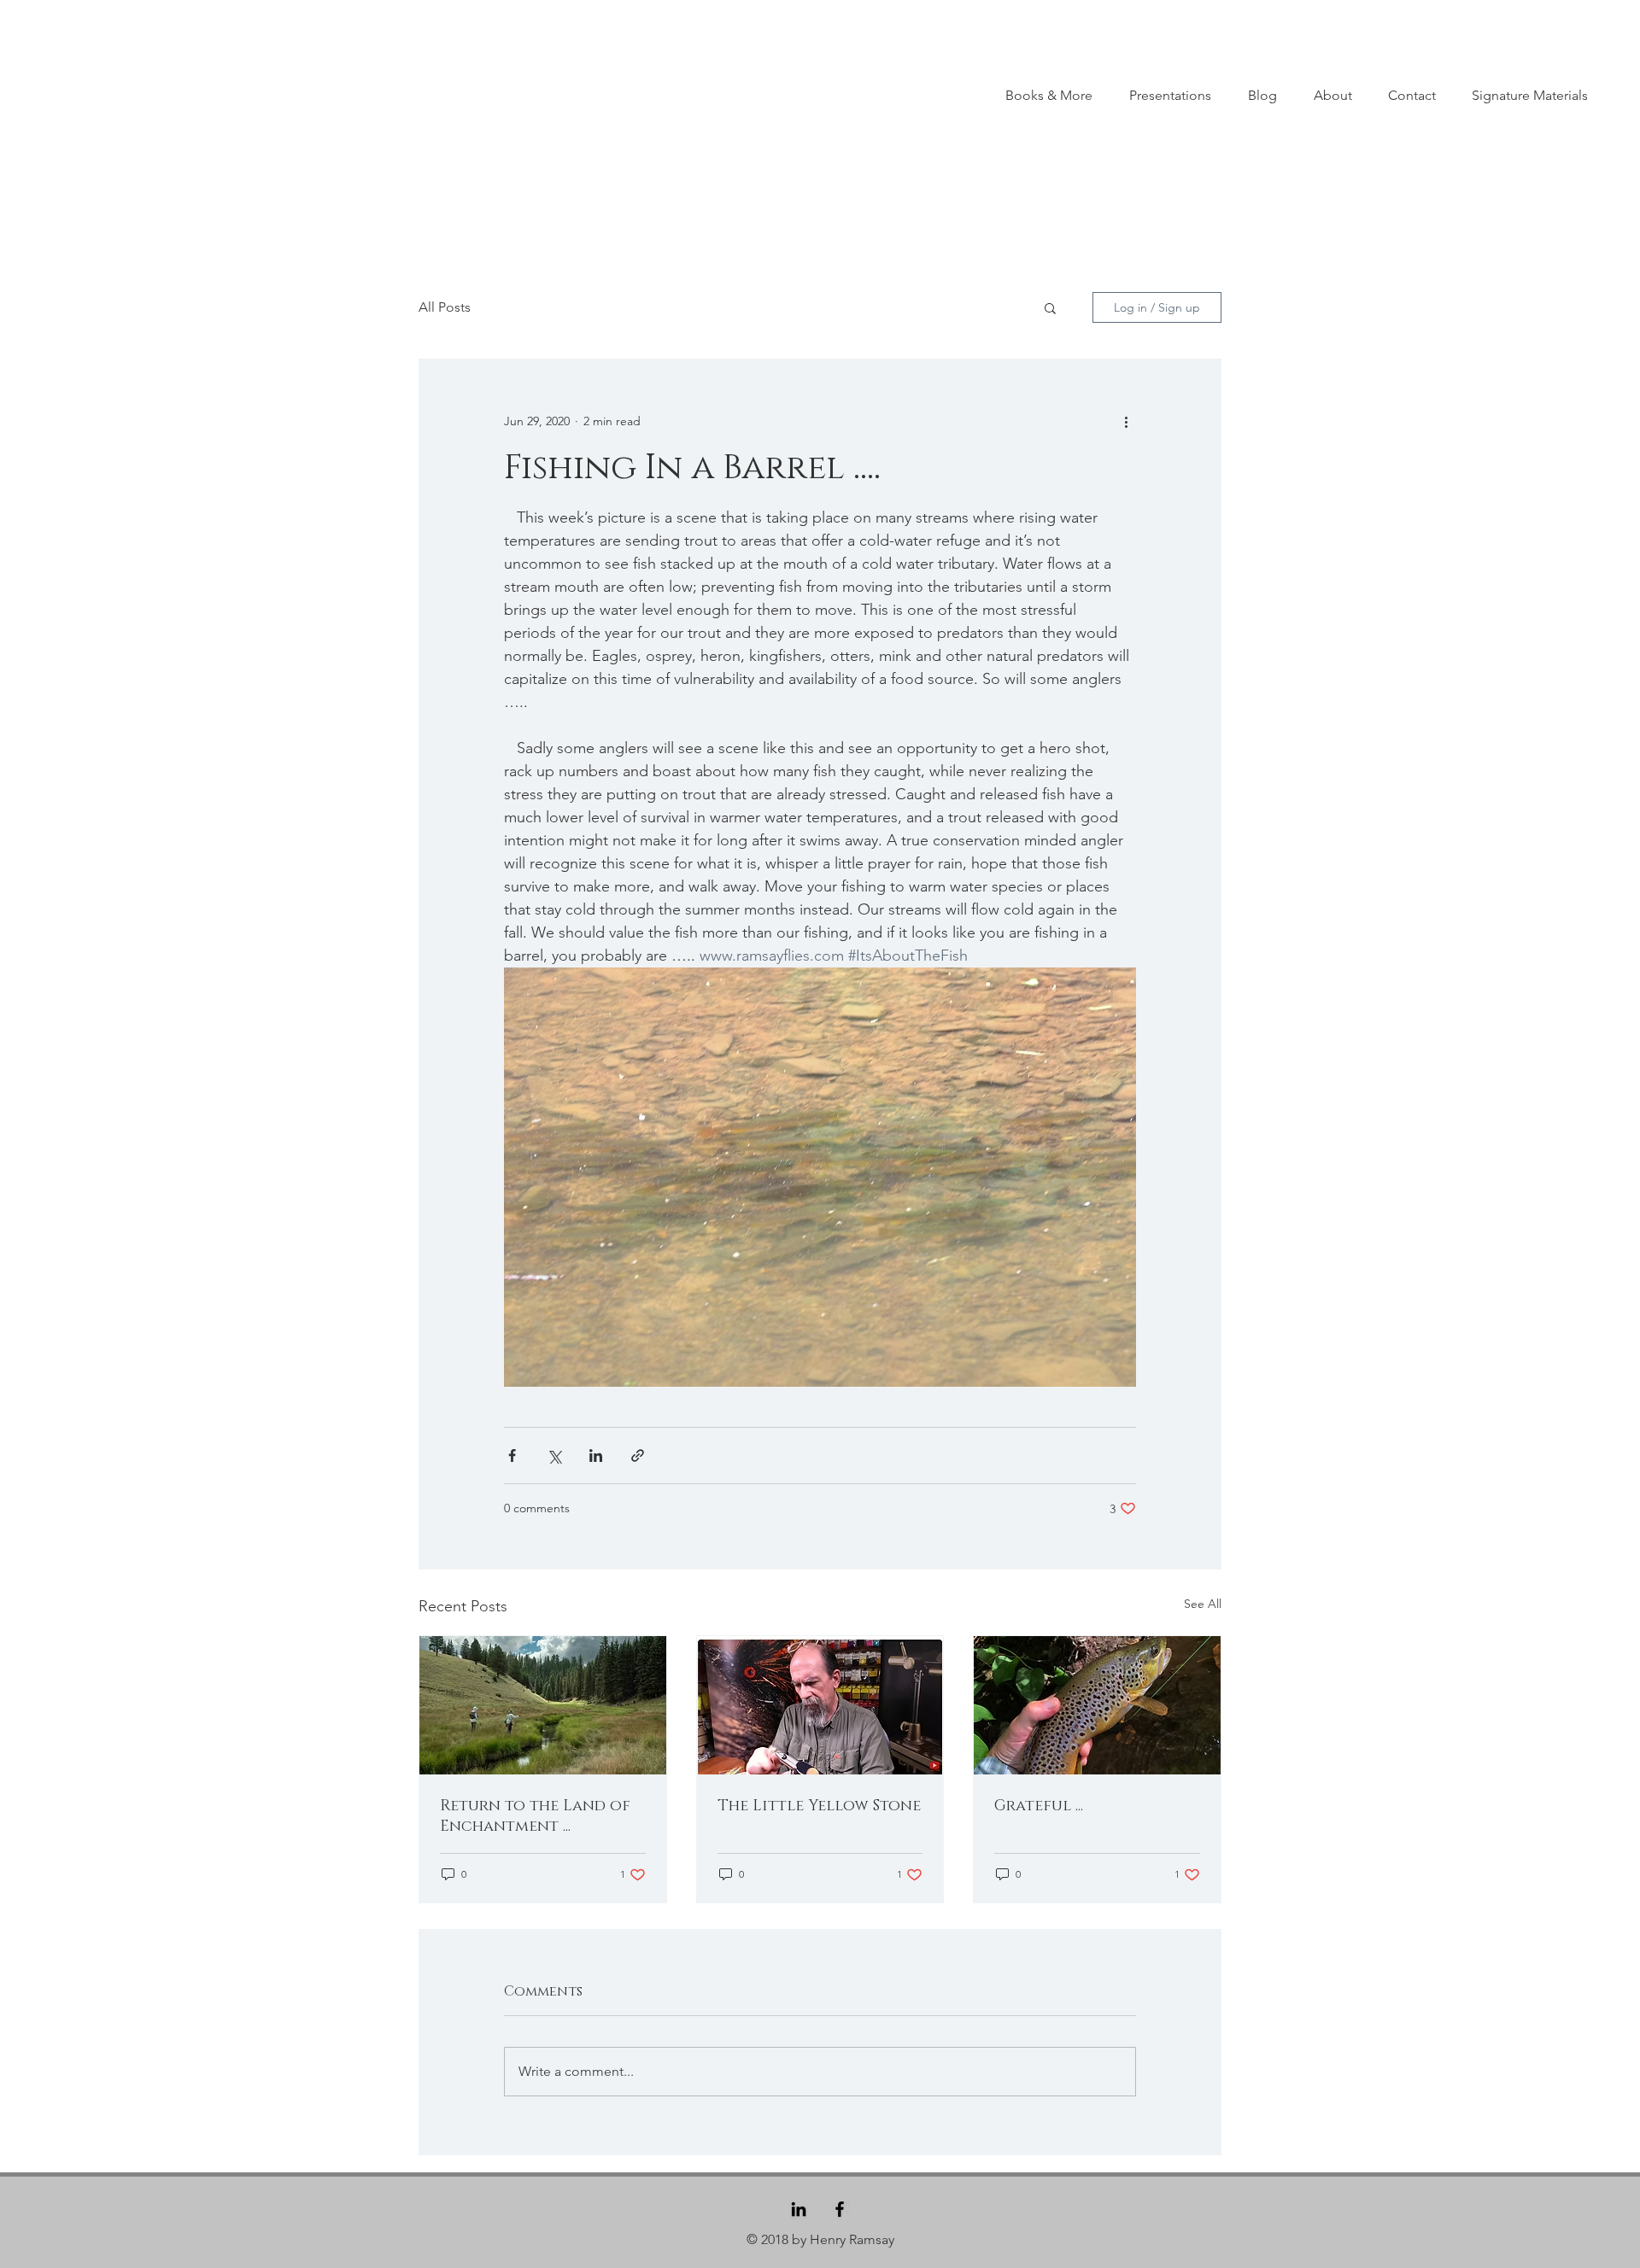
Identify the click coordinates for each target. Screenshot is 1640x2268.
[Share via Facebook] (512, 1455)
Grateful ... (1039, 1806)
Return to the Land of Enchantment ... (535, 1816)
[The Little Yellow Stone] (820, 1705)
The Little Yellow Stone (819, 1806)
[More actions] (1126, 421)
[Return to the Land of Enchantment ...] (543, 1705)
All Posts (445, 307)
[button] (1050, 307)
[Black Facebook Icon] (840, 2209)
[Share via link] (638, 1455)
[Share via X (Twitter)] (554, 1455)
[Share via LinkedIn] (596, 1455)
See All (1203, 1604)
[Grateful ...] (1097, 1705)
